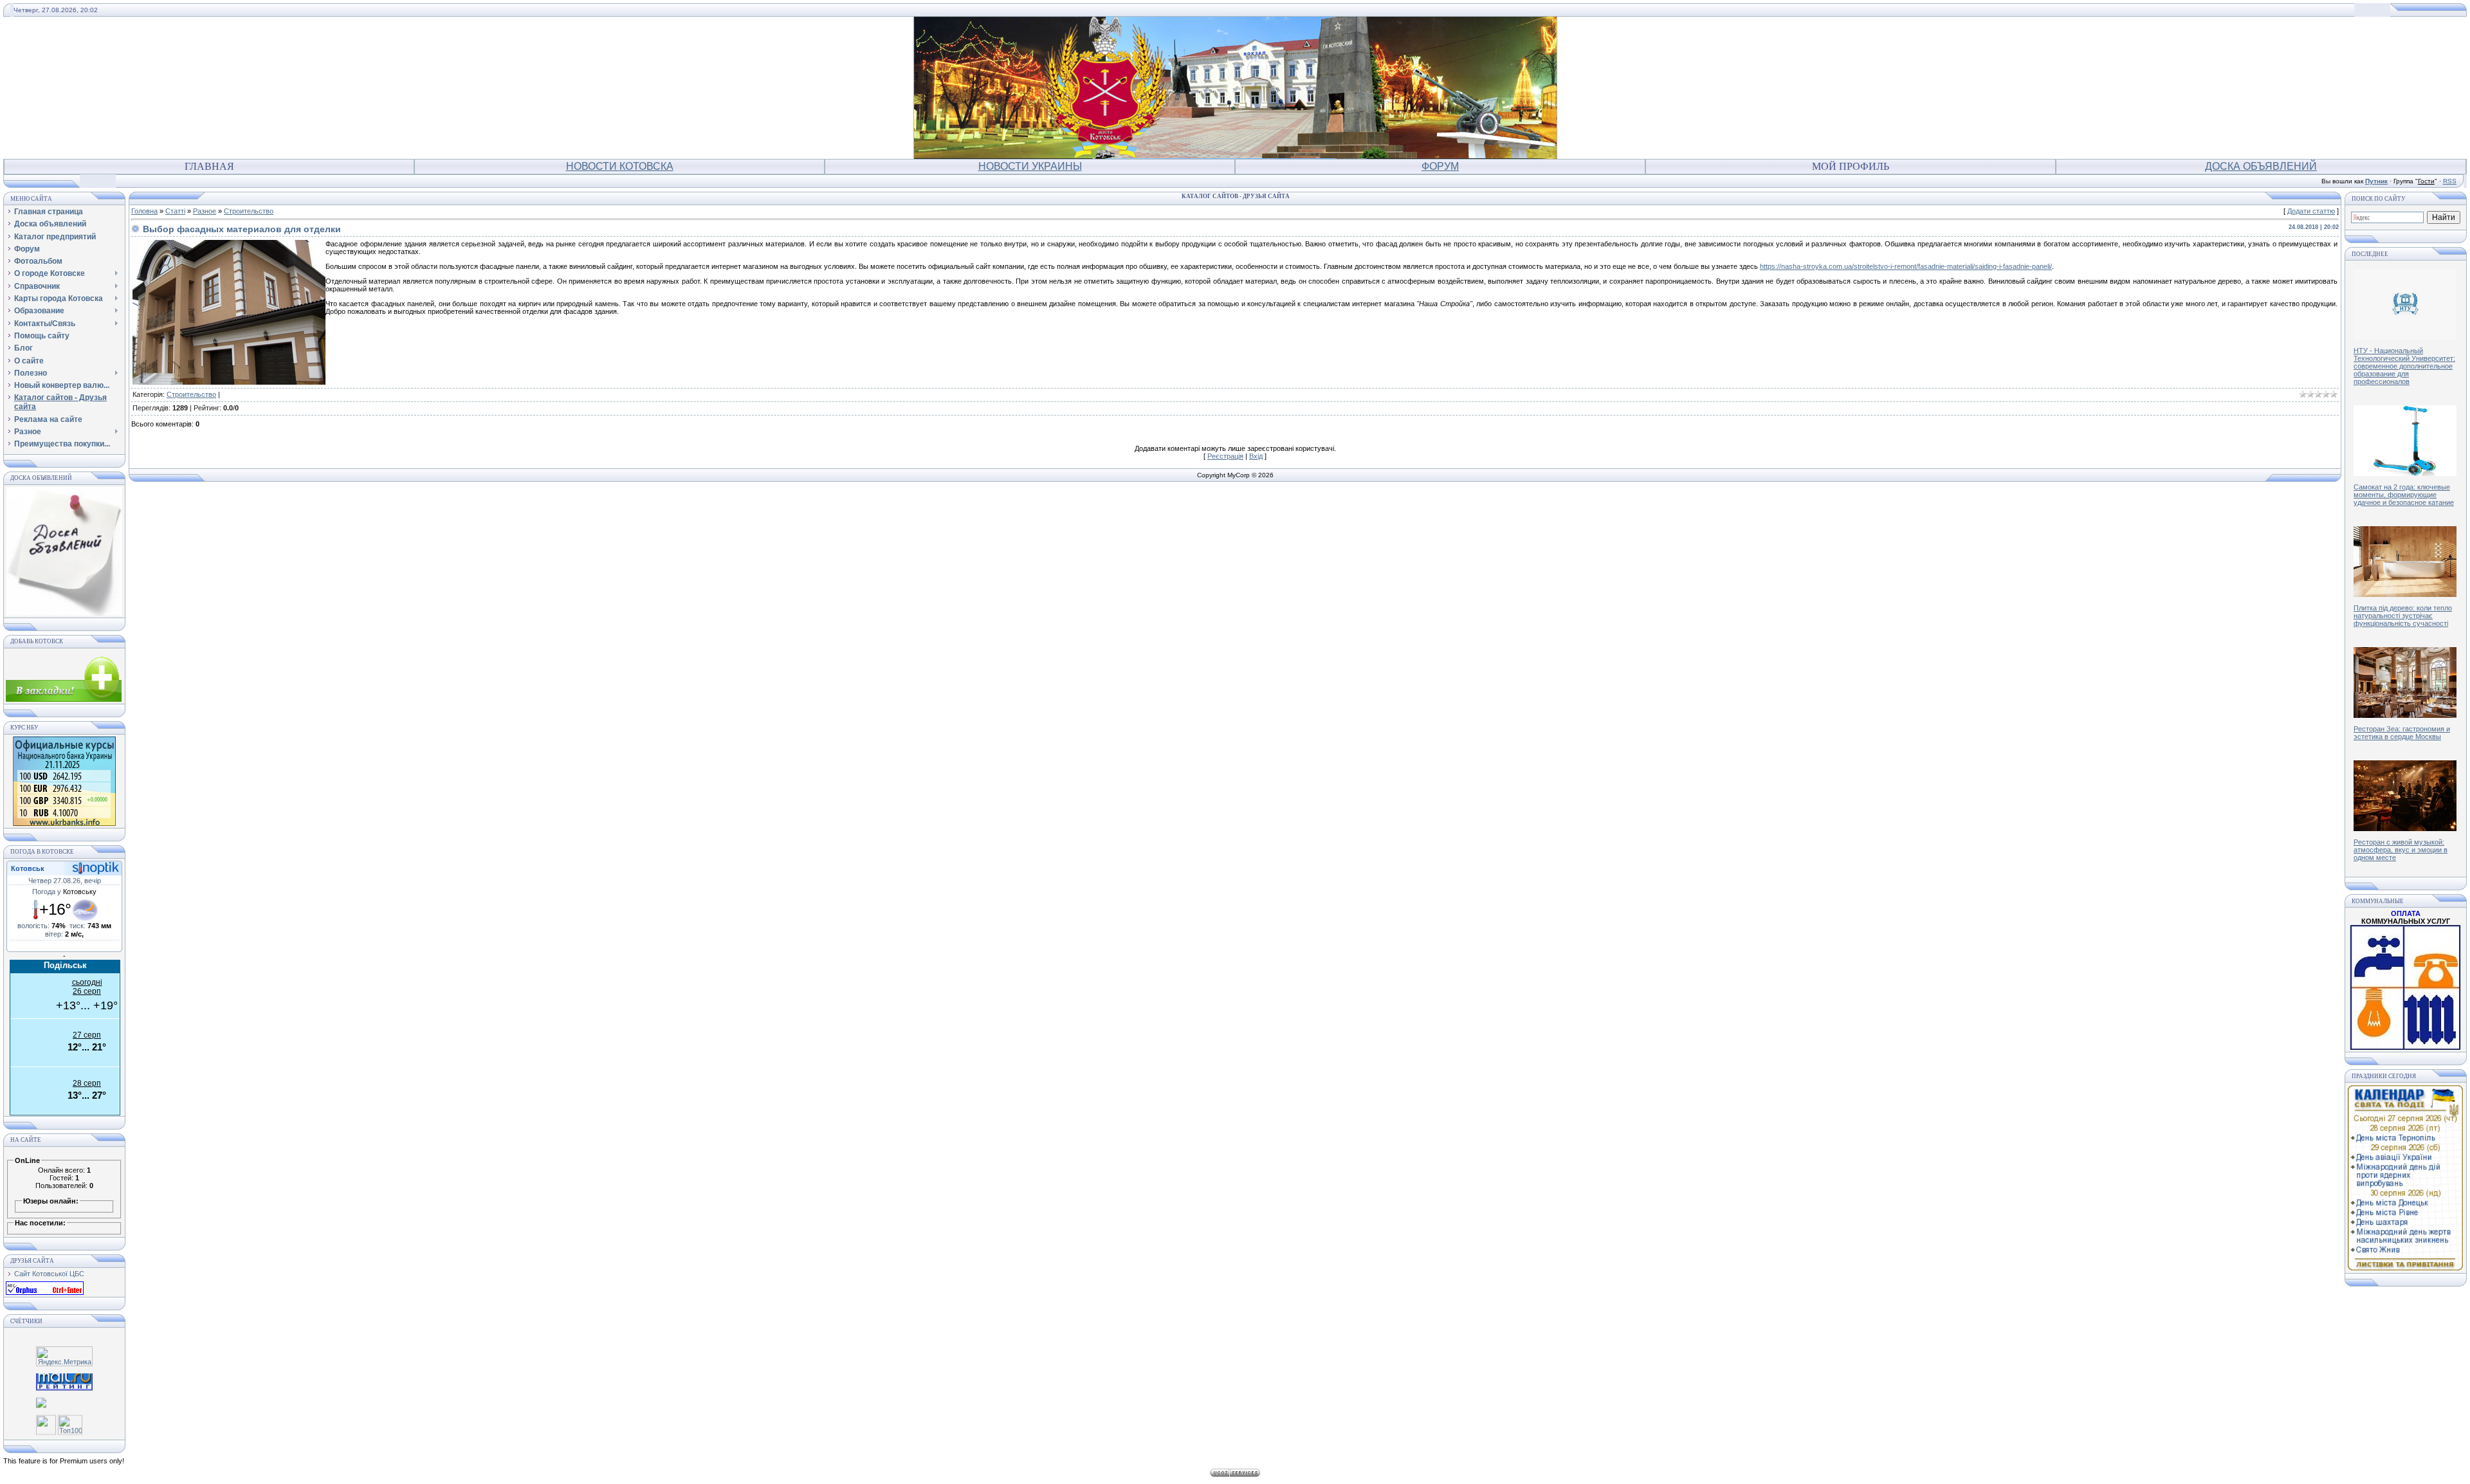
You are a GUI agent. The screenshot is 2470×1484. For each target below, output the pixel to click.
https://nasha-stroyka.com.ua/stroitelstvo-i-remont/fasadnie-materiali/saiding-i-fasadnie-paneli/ (1906, 266)
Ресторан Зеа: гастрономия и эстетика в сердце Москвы (2402, 733)
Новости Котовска (620, 166)
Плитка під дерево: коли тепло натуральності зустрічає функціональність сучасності (2403, 616)
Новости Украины (1030, 166)
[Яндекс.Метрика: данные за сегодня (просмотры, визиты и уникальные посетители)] (64, 1356)
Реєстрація (1225, 456)
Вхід (1256, 456)
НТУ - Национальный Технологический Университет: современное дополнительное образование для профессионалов (2404, 366)
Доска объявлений (2261, 166)
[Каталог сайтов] (46, 1422)
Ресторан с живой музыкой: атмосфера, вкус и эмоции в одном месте (2401, 850)
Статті (175, 211)
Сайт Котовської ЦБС (49, 1274)
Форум (1440, 166)
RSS (2450, 181)
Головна (144, 211)
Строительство (249, 211)
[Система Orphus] (45, 1292)
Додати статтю (2311, 211)
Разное (205, 211)
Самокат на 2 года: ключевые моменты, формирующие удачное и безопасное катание (2404, 495)
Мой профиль (1851, 166)
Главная (209, 166)
